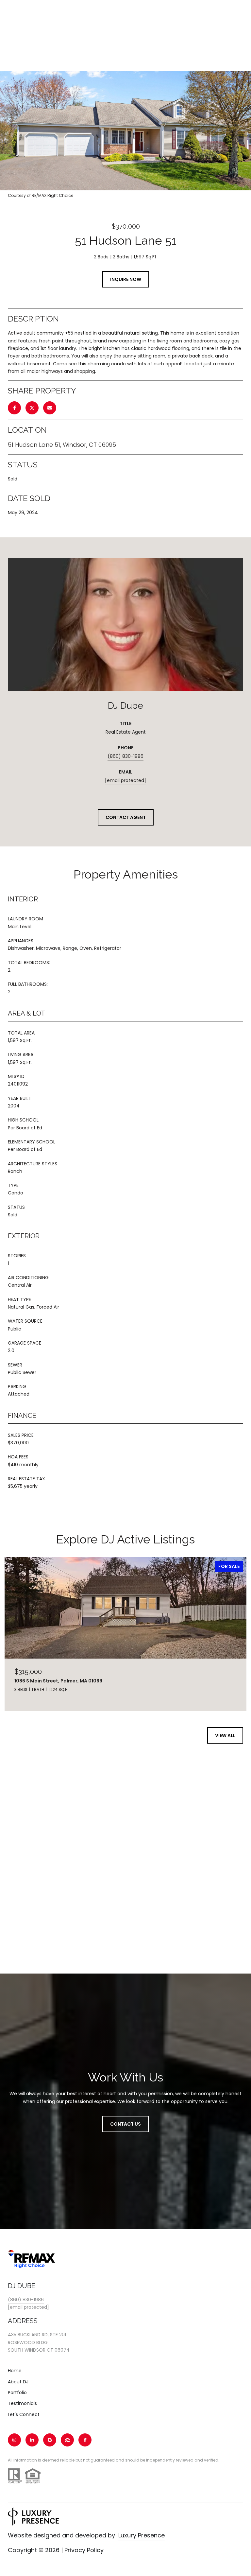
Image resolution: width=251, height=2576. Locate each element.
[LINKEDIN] (32, 2440)
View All (225, 1735)
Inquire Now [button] (126, 279)
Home (15, 2371)
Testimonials (22, 2403)
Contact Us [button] (125, 2124)
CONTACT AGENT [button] (126, 817)
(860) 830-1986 (125, 756)
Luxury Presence (142, 2535)
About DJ (18, 2382)
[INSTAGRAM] (14, 2440)
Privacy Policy (84, 2550)
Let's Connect (24, 2414)
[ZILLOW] (67, 2440)
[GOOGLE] (50, 2440)
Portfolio (17, 2393)
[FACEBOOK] (85, 2440)
